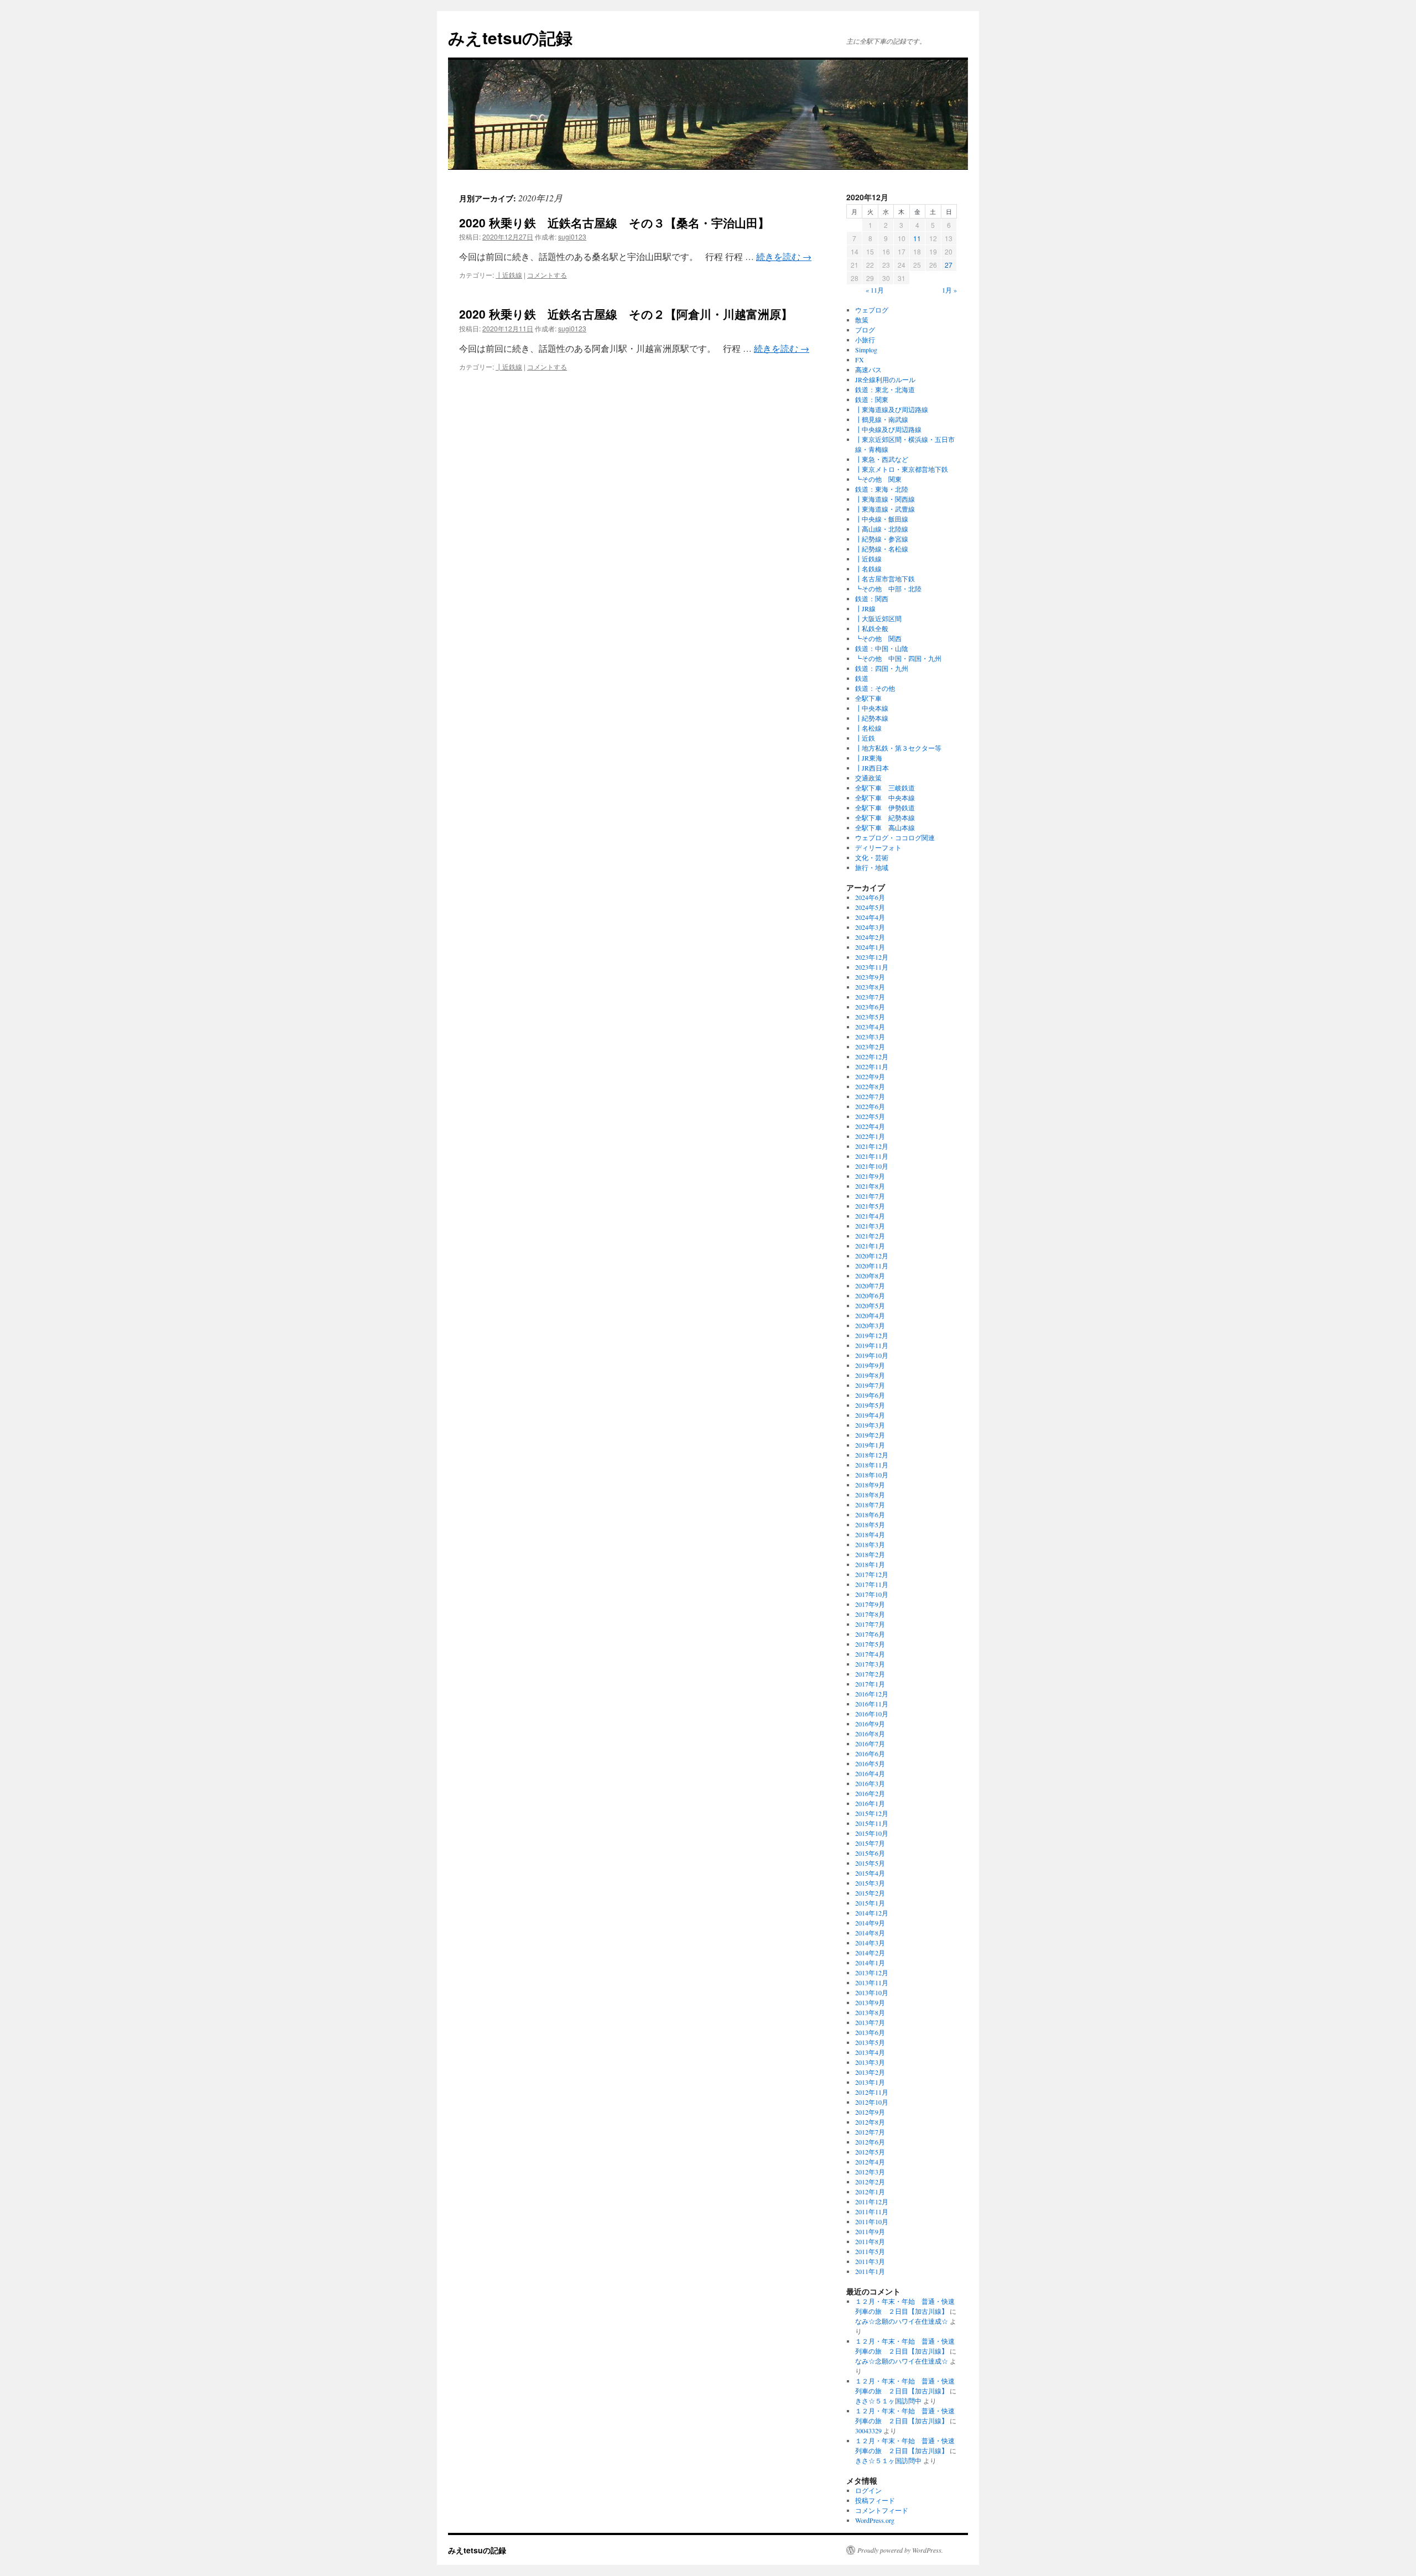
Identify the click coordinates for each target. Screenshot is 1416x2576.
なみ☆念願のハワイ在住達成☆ (902, 2321)
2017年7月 (870, 1624)
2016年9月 (870, 1724)
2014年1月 (870, 1963)
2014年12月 (872, 1913)
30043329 (868, 2431)
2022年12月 (872, 1057)
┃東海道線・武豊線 (885, 509)
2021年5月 (870, 1206)
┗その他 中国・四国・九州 (898, 658)
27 (949, 265)
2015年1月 (870, 1903)
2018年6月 (870, 1515)
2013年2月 (870, 2072)
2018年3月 (870, 1544)
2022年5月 (870, 1116)
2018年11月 (872, 1465)
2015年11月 (872, 1823)
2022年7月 (870, 1096)
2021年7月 (870, 1196)
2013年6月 (870, 2032)
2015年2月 (870, 1893)
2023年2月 (870, 1047)
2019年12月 (872, 1335)
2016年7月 (870, 1744)
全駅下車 (868, 698)
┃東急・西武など (882, 459)
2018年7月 (870, 1505)
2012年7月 (870, 2132)
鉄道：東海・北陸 (882, 489)
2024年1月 (870, 947)
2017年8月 (870, 1614)
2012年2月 (870, 2182)
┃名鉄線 (868, 569)
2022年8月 (870, 1086)
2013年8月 (870, 2012)
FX (860, 360)
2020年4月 (870, 1315)
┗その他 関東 (878, 479)
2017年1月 (870, 1684)
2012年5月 (870, 2152)
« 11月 (875, 290)
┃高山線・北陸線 (882, 529)
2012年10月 (872, 2102)
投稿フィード (875, 2500)
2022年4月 (870, 1126)
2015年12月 (872, 1813)
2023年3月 (870, 1037)
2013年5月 (870, 2042)
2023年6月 (870, 1007)
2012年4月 (870, 2162)
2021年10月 (872, 1166)
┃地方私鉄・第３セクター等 (898, 748)
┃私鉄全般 (872, 628)
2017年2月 (870, 1674)
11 (917, 238)
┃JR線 (865, 608)
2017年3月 (870, 1664)
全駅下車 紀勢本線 (885, 818)
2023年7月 (870, 997)
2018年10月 (872, 1475)
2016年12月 (872, 1694)
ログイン (868, 2490)
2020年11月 (872, 1266)
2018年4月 (870, 1534)
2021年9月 (870, 1176)
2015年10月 (872, 1833)
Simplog (866, 350)
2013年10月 (872, 1992)
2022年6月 (870, 1106)
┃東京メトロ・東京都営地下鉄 (902, 469)
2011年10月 (872, 2221)
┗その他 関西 (878, 638)
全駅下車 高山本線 (885, 828)
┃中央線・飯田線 (882, 519)
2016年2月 (870, 1793)
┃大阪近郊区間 (878, 618)
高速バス (868, 370)
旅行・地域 (872, 867)
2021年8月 (870, 1186)
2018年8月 (870, 1495)
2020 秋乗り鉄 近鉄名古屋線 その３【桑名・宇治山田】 (614, 222)
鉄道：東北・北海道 (885, 389)
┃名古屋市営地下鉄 (885, 579)
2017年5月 (870, 1644)
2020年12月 (872, 1256)
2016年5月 (870, 1763)
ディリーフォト (878, 847)
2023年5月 (870, 1017)
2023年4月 (870, 1027)
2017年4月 (870, 1654)
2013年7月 (870, 2022)
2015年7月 (870, 1843)
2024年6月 (870, 897)
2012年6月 (870, 2142)
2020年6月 (870, 1295)
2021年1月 (870, 1246)
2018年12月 (872, 1455)
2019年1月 (870, 1445)
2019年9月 (870, 1365)
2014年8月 (870, 1933)
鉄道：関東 (872, 399)
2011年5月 (870, 2251)
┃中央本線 (872, 708)
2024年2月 (870, 937)
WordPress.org (875, 2520)
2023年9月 (870, 977)
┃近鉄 (865, 738)
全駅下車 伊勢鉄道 (885, 808)
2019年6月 (870, 1395)
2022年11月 (872, 1066)
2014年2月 (870, 1953)
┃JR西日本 (872, 768)
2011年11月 (872, 2211)
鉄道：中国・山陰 (882, 648)
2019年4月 (870, 1415)
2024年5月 (870, 907)
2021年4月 (870, 1216)
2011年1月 (870, 2271)
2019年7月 (870, 1385)
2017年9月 (870, 1604)
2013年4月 (870, 2052)
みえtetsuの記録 (510, 37)
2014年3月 (870, 1943)
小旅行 (865, 340)
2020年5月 (870, 1305)
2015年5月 (870, 1863)
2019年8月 (870, 1375)
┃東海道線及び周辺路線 (892, 409)
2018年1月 (870, 1564)
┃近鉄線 (509, 275)
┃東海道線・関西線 (885, 499)
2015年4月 (870, 1873)
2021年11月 (872, 1156)
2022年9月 (870, 1076)
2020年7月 (870, 1286)
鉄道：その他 (875, 688)
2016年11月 (872, 1704)
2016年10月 (872, 1714)
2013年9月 (870, 2002)
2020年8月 (870, 1276)
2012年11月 (872, 2092)
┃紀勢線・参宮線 (882, 539)
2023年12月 (872, 957)
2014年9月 (870, 1923)
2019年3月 (870, 1425)
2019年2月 (870, 1435)
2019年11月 (872, 1345)
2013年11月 (872, 1982)
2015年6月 (870, 1853)
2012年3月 (870, 2172)
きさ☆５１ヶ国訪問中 (888, 2401)
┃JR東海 (869, 758)
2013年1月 (870, 2082)
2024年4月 (870, 917)
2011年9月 (870, 2231)
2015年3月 (870, 1883)
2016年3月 (870, 1783)
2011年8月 (870, 2241)
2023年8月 (870, 987)
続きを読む (784, 256)
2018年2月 (870, 1554)
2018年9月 (870, 1485)
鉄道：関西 (872, 599)
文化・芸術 (872, 857)
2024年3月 (870, 927)
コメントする (547, 275)
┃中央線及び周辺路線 (888, 429)
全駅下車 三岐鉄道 (885, 788)
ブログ (865, 330)
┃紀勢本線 (872, 718)
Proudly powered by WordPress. (900, 2550)
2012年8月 (870, 2122)
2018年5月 (870, 1524)
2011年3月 (870, 2261)
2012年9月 (870, 2112)
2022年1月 (870, 1136)
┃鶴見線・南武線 (882, 419)
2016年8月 (870, 1734)
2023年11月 (872, 967)
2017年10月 (872, 1594)
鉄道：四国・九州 (882, 668)
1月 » (949, 290)
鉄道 (862, 678)
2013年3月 (870, 2062)
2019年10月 (872, 1355)
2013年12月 (872, 1973)
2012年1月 (870, 2192)
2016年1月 (870, 1803)
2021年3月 (870, 1226)
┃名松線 (868, 728)
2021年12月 (872, 1146)
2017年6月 (870, 1634)
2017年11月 (872, 1584)
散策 (862, 320)
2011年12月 (872, 2202)
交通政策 (868, 778)
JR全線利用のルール (885, 379)
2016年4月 (870, 1773)
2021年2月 (870, 1236)
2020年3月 (870, 1325)
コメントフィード (882, 2510)
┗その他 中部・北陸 (888, 589)
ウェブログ (872, 310)
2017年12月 (872, 1574)
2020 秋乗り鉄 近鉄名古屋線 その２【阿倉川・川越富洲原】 (626, 314)
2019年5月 (870, 1405)
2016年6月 (870, 1753)
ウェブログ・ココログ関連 (895, 837)
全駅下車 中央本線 (885, 798)
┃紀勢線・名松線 (882, 549)
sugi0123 (572, 236)
